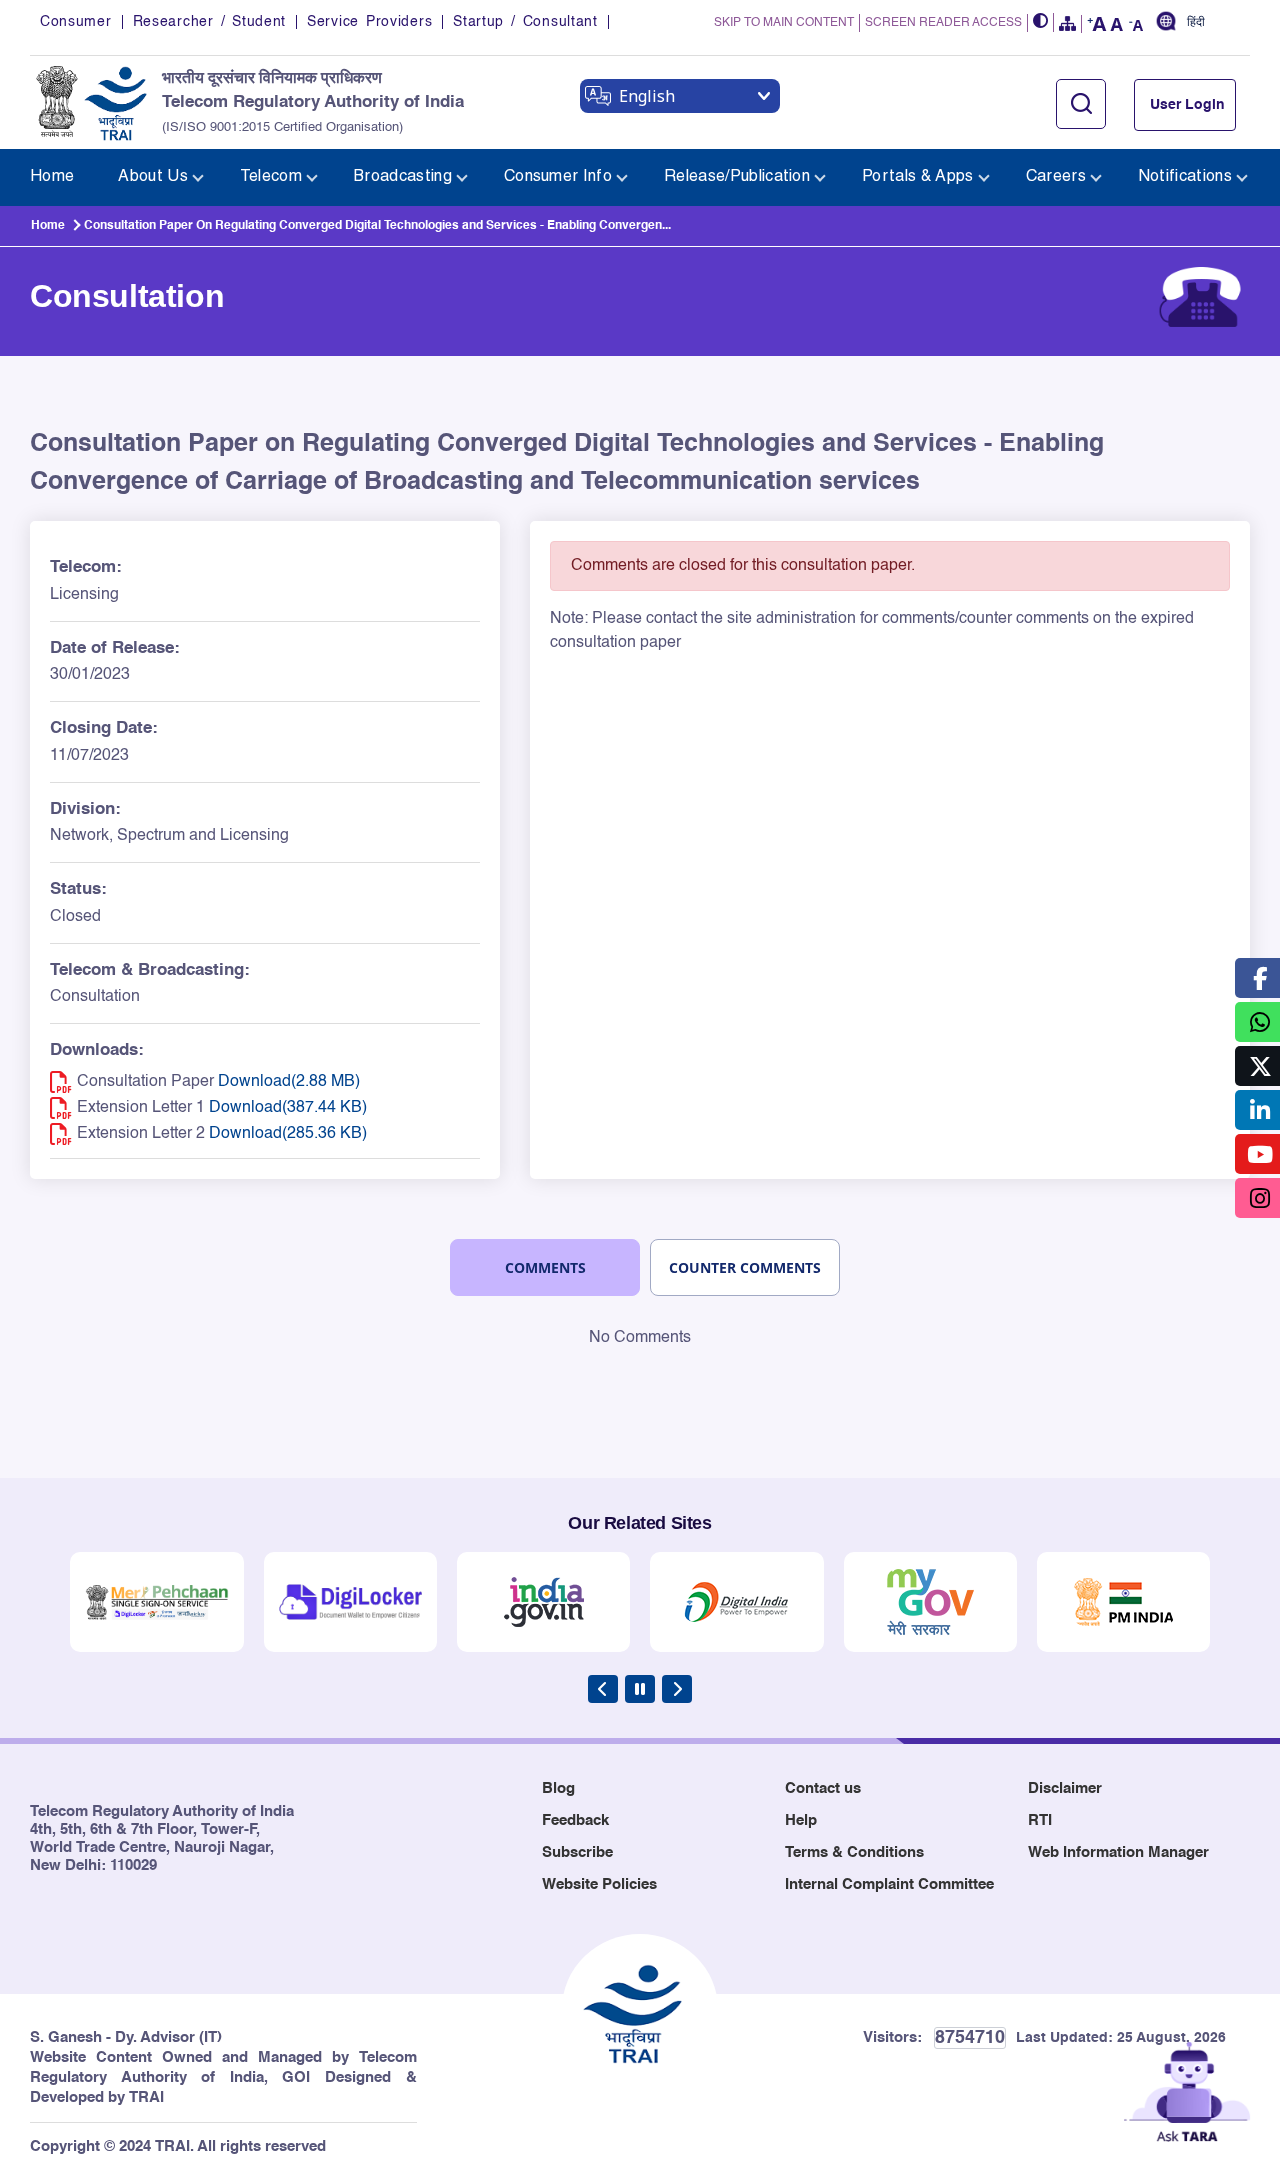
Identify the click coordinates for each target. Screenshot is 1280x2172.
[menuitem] (52, 177)
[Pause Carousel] (640, 1689)
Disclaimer (1065, 1788)
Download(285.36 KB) (288, 1134)
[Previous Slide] (603, 1689)
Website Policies (599, 1884)
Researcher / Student (209, 22)
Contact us (823, 1788)
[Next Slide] (677, 1689)
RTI (1040, 1820)
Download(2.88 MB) (289, 1082)
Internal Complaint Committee (889, 1884)
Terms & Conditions (854, 1852)
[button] (1041, 22)
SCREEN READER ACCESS (943, 23)
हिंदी (1196, 22)
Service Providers (369, 22)
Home (48, 226)
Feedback (575, 1820)
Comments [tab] (545, 1267)
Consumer (76, 22)
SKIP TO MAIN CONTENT (784, 23)
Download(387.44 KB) (288, 1108)
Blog (558, 1788)
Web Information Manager (1118, 1852)
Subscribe (577, 1852)
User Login (1187, 105)
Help (801, 1820)
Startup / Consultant (525, 22)
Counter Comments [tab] (745, 1267)
